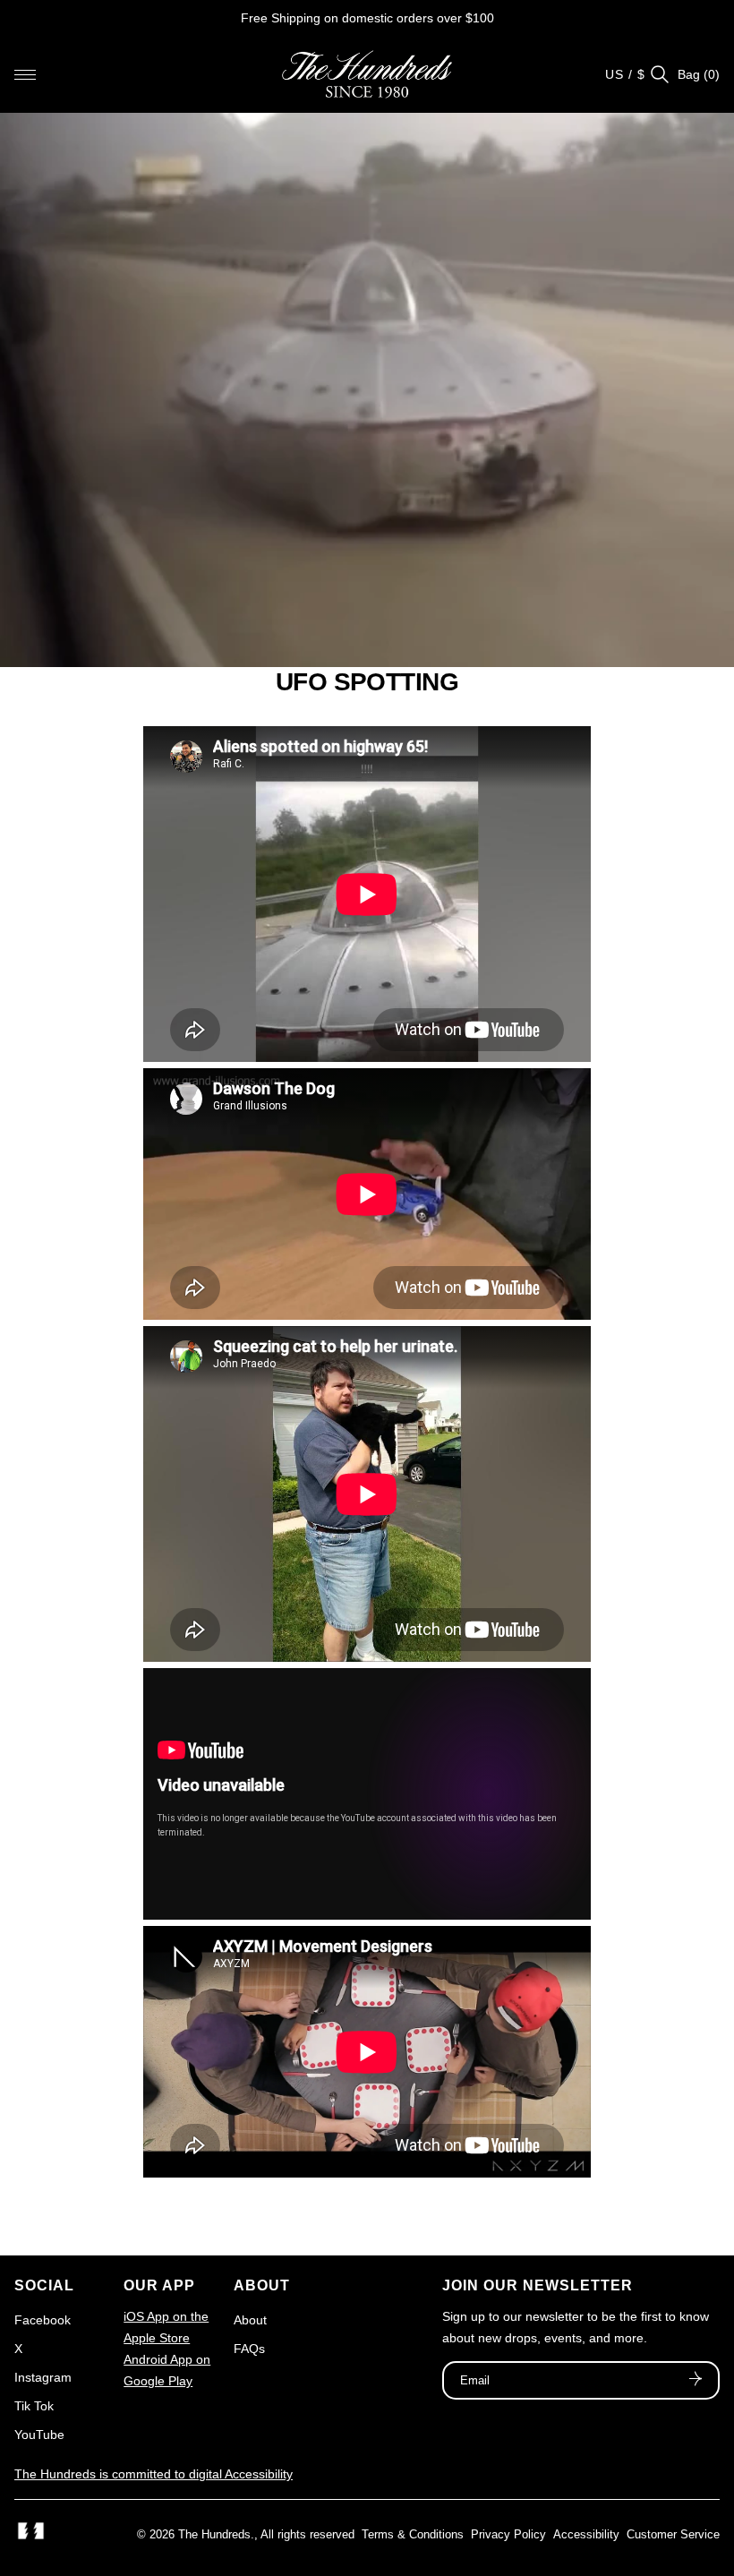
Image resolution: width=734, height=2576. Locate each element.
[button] (25, 74)
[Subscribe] (696, 2381)
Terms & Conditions (413, 2534)
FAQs (249, 2349)
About (250, 2320)
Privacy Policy (508, 2534)
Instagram (43, 2377)
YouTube (39, 2435)
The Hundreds (214, 2534)
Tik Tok (34, 2406)
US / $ (625, 74)
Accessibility (586, 2534)
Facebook (43, 2320)
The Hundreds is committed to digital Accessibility (154, 2474)
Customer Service (673, 2534)
